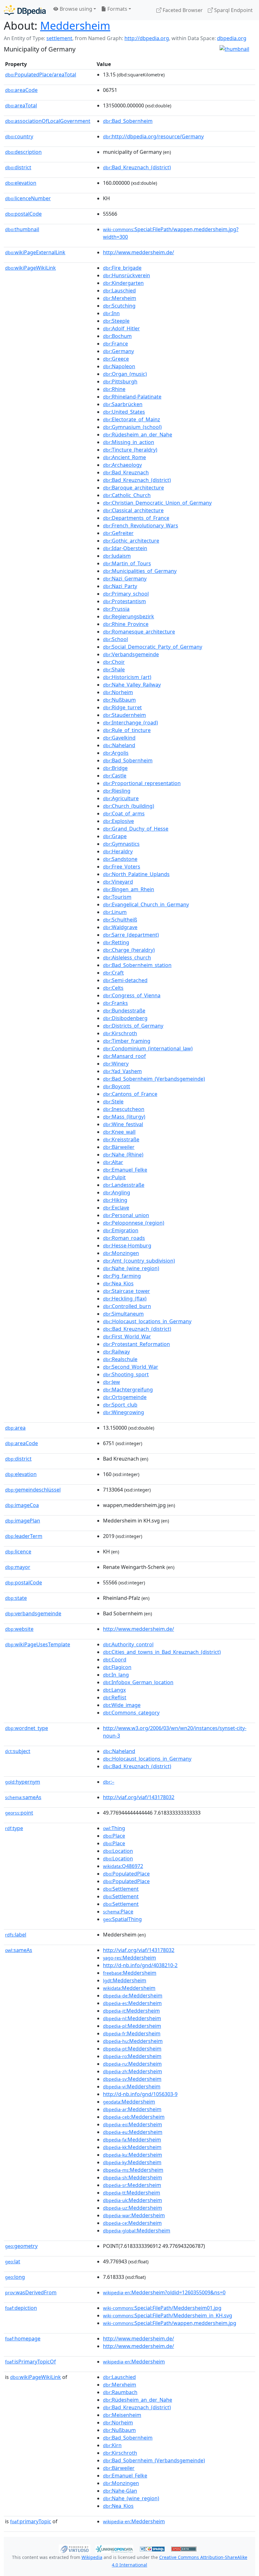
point (19, 1813)
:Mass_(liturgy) (124, 1117)
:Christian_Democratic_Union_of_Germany (157, 503)
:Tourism (117, 897)
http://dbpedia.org (147, 38)
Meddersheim (75, 25)
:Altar (113, 1162)
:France (115, 344)
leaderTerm (24, 1536)
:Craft (113, 973)
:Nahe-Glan (120, 2491)
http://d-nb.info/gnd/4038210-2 (140, 1965)
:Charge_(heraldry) (129, 950)
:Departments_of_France (136, 518)
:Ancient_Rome (124, 457)
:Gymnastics (121, 844)
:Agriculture (121, 798)
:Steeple (116, 321)
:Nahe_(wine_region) (131, 1268)
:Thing (114, 1828)
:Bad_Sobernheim (128, 121)
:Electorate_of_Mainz (132, 419)
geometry (21, 2246)
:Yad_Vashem (122, 1071)
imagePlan (23, 1521)
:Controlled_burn (127, 1306)
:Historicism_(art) (127, 677)
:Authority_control (128, 1644)
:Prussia (116, 609)
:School (115, 639)
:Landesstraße (124, 1185)
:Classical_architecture (133, 510)
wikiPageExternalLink (35, 252)
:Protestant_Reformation (136, 1344)
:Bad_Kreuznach (126, 472)
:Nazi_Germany (125, 579)
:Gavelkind (119, 738)
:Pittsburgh (120, 381)
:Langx (114, 1690)
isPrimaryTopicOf (30, 2362)
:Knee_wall (119, 1132)
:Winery (116, 1064)
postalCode (23, 214)
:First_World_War (127, 1336)
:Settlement (121, 1889)
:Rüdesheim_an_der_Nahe (138, 435)
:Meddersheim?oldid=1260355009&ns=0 (164, 2292)
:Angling (117, 1192)
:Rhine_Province (126, 624)
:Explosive (118, 821)
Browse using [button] (75, 9)
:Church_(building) (129, 806)
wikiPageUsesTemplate (38, 1644)
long (15, 2277)
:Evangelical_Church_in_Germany (146, 904)
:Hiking (115, 1200)
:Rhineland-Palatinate (132, 397)
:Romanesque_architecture (139, 632)
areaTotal (21, 105)
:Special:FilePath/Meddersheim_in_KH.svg (168, 2315)
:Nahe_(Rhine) (123, 1155)
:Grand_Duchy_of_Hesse (136, 829)
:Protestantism (124, 601)
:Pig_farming (122, 1276)
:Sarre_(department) (131, 935)
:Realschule (120, 1359)
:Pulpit (114, 1177)
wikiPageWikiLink (30, 268)
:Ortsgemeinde (125, 1397)
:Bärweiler (119, 1147)
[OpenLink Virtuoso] (75, 2548)
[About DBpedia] (25, 10)
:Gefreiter (118, 533)
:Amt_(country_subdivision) (139, 1261)
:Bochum (117, 336)
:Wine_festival (123, 1124)
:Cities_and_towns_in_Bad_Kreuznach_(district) (162, 1652)
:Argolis (116, 753)
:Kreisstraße (121, 1139)
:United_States (124, 412)
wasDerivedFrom (31, 2292)
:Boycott (117, 1086)
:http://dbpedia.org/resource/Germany (153, 136)
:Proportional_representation (142, 783)
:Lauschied (119, 291)
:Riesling (117, 791)
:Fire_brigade (122, 268)
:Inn (111, 313)
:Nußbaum (119, 700)
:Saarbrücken (123, 404)
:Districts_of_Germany (133, 1026)
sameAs (23, 1797)
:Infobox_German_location (138, 1682)
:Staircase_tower (126, 1291)
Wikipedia (92, 2557)
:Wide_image (122, 1705)
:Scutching (119, 306)
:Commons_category (131, 1713)
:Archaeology (122, 465)
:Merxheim (120, 298)
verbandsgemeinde (33, 1613)
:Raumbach (120, 2392)
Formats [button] (117, 9)
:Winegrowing (123, 1412)
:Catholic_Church (127, 495)
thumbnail (22, 229)
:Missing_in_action (129, 442)
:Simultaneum (123, 1314)
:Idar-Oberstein (125, 548)
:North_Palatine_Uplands (136, 874)
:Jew (111, 1382)
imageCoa (22, 1505)
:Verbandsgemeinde (131, 654)
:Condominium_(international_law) (148, 1048)
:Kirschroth (120, 1033)
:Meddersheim (129, 1958)
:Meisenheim (122, 2415)
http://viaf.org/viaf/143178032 (139, 1797)
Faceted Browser (182, 10)
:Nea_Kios (118, 1283)
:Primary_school (126, 594)
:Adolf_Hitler (121, 328)
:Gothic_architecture (131, 541)
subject (18, 1751)
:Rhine (114, 389)
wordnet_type (27, 1728)
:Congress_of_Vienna (132, 995)
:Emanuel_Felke (125, 1170)
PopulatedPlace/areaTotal (41, 75)
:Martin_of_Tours (127, 563)
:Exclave (116, 1208)
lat (13, 2261)
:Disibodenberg (125, 1018)
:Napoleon (119, 366)
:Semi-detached (125, 980)
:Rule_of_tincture (127, 730)
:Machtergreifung (128, 1390)
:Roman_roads (124, 1238)
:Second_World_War (131, 1367)
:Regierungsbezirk (129, 616)
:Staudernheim (124, 715)
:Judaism (117, 556)
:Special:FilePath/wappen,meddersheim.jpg (170, 2323)
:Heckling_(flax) (125, 1299)
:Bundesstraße (124, 1011)
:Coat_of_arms (124, 814)
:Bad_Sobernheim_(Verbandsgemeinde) (154, 1079)
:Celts (113, 988)
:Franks (115, 1003)
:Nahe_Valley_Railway (132, 685)
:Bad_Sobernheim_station (137, 965)
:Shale (114, 670)
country (19, 136)
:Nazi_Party (120, 586)
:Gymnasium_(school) (132, 427)
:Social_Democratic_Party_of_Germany (153, 647)
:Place (114, 1836)
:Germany (118, 351)
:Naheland (119, 745)
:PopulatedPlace (126, 1874)
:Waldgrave (120, 927)
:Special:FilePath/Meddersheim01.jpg (162, 2308)
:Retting (116, 942)
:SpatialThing (122, 1919)
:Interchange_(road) (130, 723)
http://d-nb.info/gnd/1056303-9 (140, 2094)
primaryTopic (31, 2521)
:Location (118, 1851)
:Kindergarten (123, 283)
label (16, 1935)
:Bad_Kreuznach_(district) (137, 167)
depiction (21, 2308)
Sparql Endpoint (233, 10)
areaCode (21, 90)
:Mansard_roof (124, 1056)
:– (109, 1782)
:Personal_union (126, 1215)
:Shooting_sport (126, 1374)
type (14, 1828)
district (18, 167)
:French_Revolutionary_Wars (141, 525)
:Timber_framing (127, 1041)
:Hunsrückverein (126, 275)
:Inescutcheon (124, 1109)
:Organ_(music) (125, 374)
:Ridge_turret (122, 707)
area (15, 1428)
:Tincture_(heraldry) (130, 450)
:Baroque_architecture (133, 488)
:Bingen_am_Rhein (129, 889)
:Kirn (112, 2445)
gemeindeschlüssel (33, 1490)
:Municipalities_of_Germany (140, 571)
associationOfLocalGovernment (48, 121)
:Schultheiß (120, 920)
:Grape (115, 836)
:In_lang (116, 1675)
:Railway (116, 1352)
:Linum (115, 912)
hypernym (23, 1782)
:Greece (116, 359)
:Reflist (115, 1697)
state (16, 1598)
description (23, 152)
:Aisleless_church (127, 958)
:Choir (114, 662)
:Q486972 (123, 1866)
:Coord (115, 1660)
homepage (23, 2339)
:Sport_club (120, 1405)
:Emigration (121, 1230)
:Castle (115, 776)
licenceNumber (28, 198)
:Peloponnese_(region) (134, 1223)
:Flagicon (117, 1667)
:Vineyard (118, 882)
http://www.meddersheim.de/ (139, 252)
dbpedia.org (232, 38)
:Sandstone (120, 859)
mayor (18, 1567)
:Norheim (118, 692)
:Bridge (115, 768)
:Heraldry (118, 851)
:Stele (113, 1102)
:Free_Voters (122, 867)
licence (18, 1552)
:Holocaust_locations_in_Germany (147, 1321)
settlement (59, 38)
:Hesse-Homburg (127, 1246)
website (19, 1629)
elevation (21, 183)
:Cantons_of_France (130, 1094)
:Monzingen (121, 1253)
